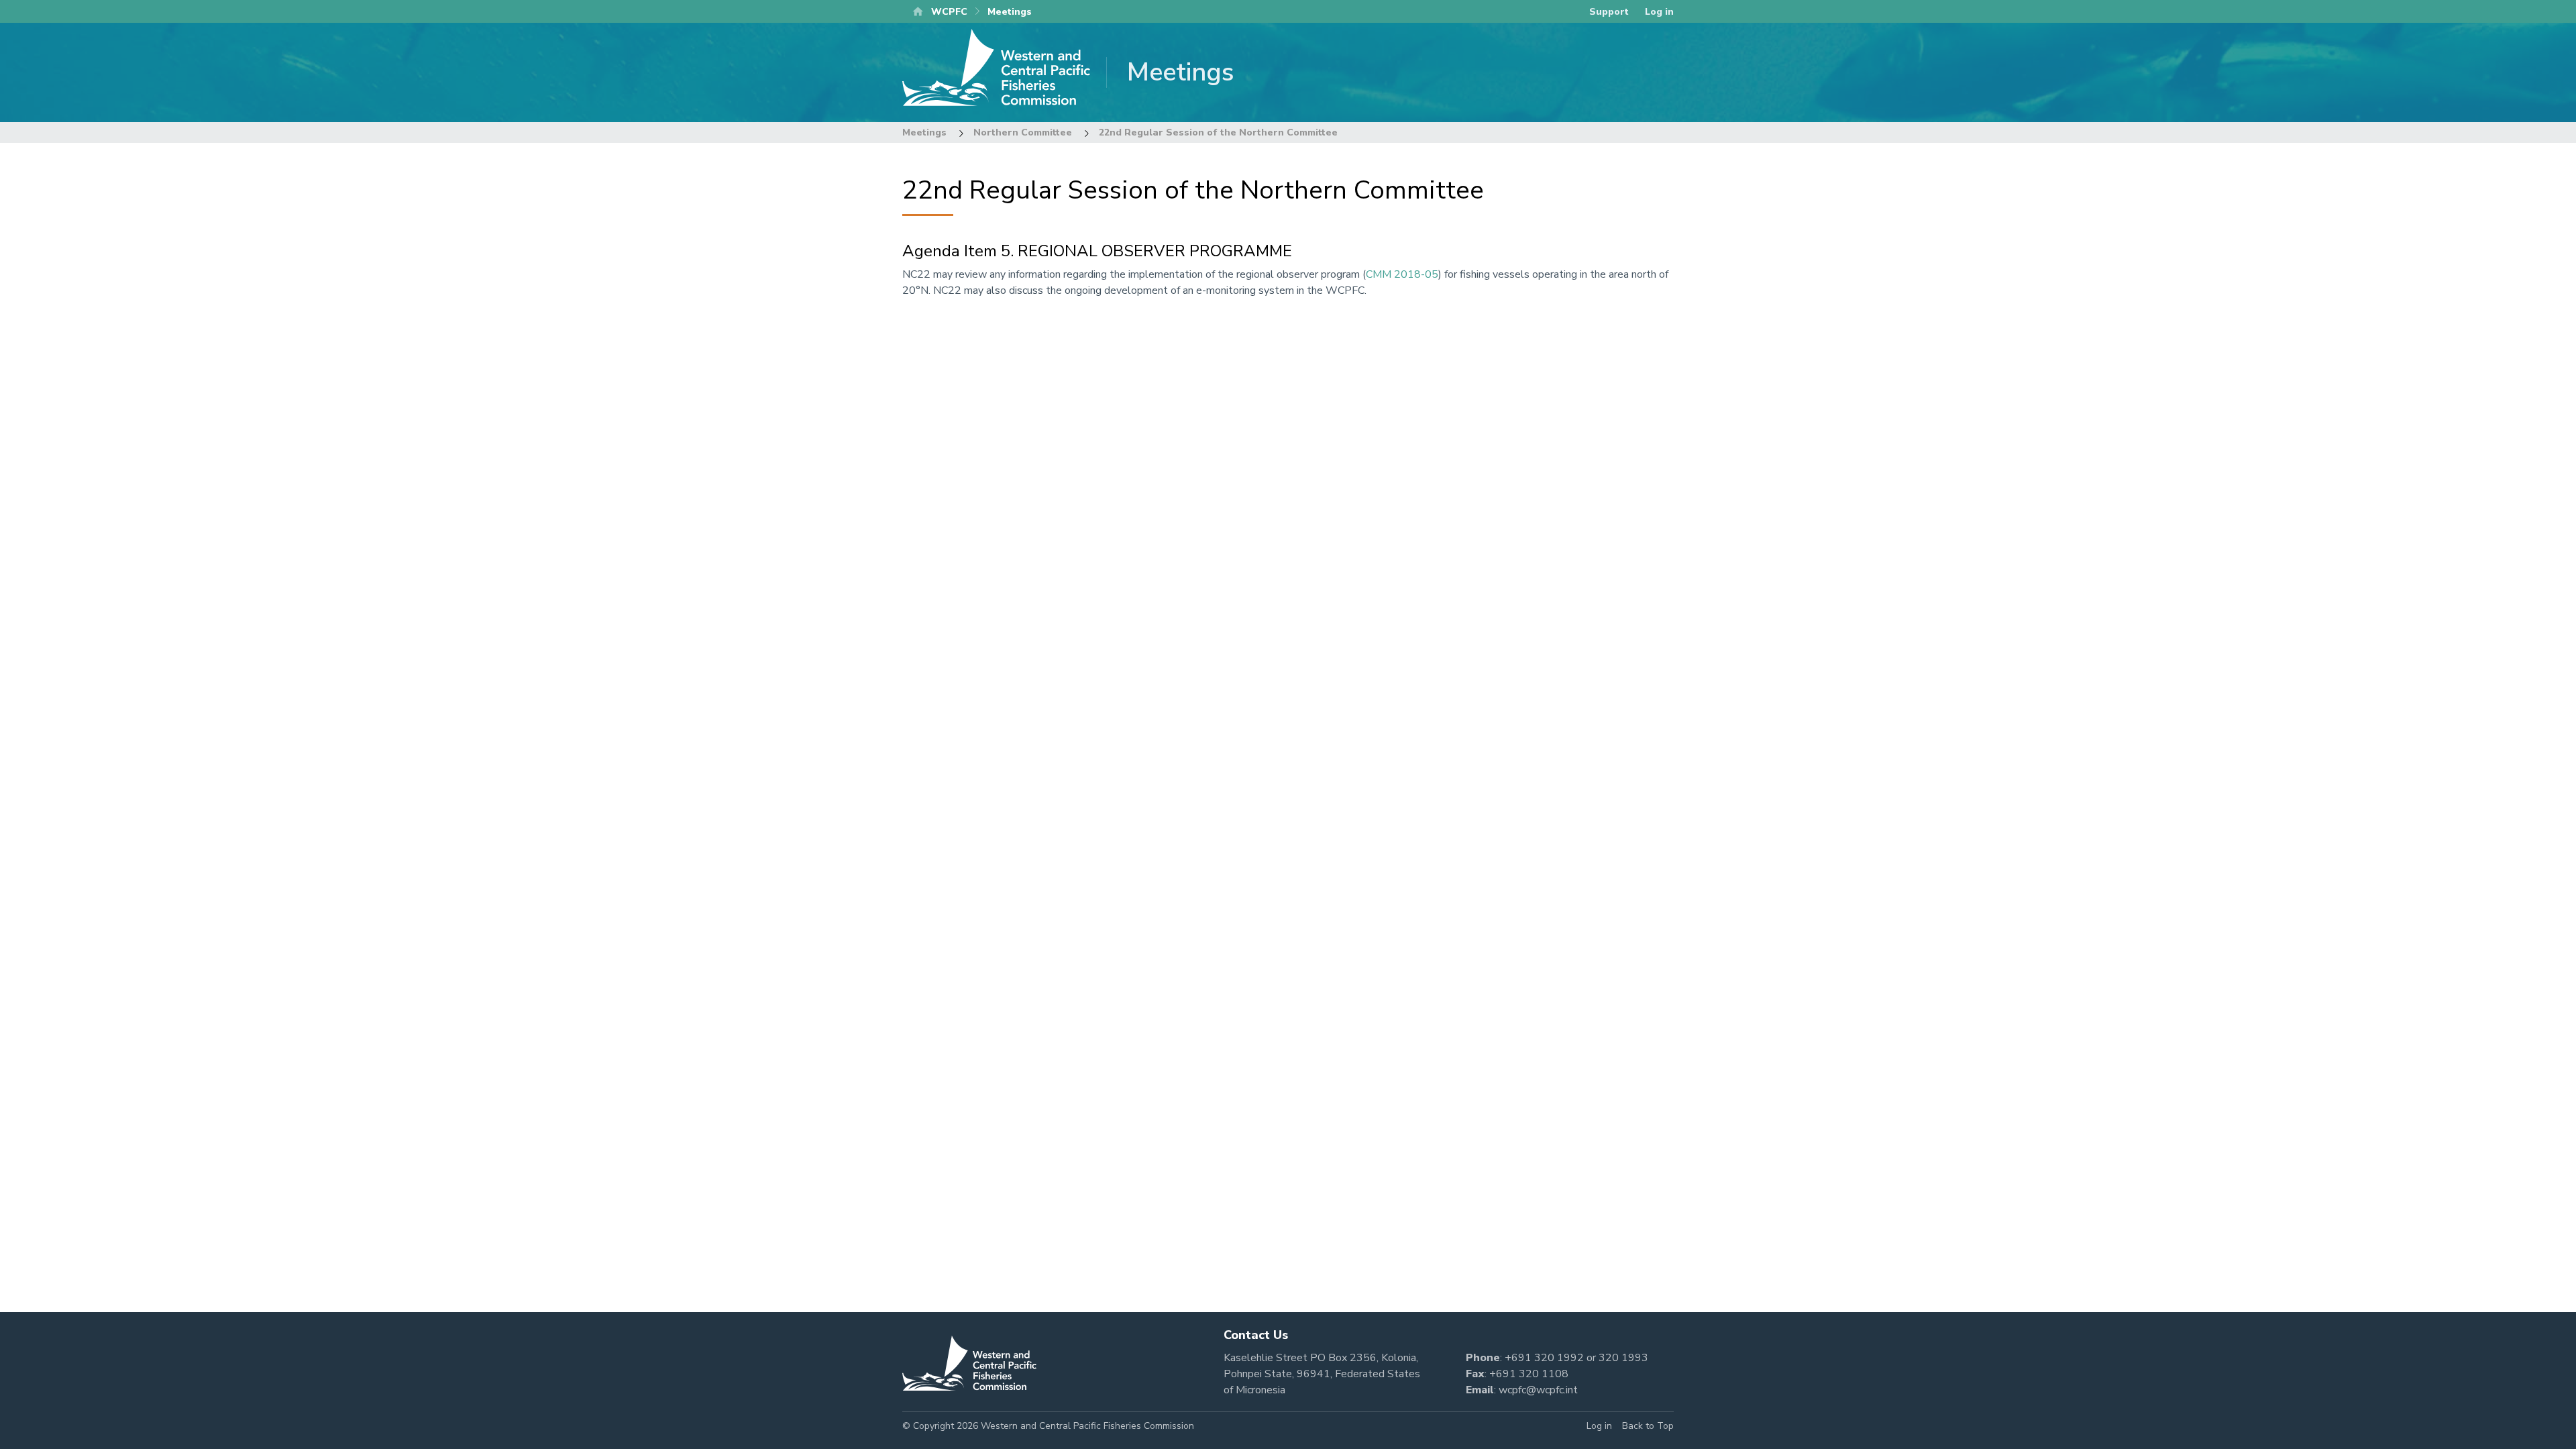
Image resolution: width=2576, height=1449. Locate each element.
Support (1609, 12)
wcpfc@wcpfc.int (1538, 1390)
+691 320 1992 (1544, 1358)
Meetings (924, 132)
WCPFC (949, 12)
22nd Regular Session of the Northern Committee (1218, 132)
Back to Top (1648, 1426)
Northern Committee (1023, 132)
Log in (1659, 12)
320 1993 (1623, 1358)
